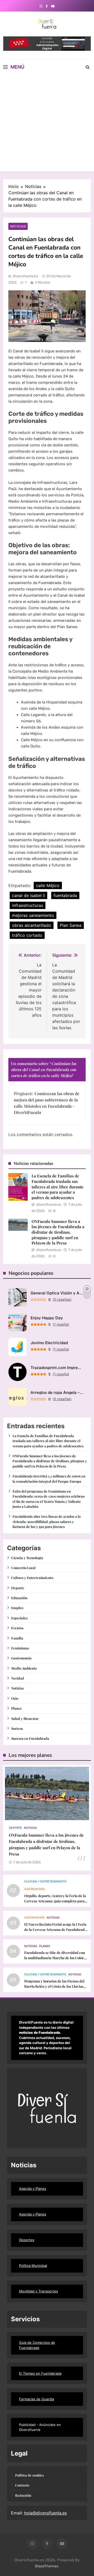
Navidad (18, 1678)
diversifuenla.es (25, 276)
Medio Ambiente (24, 1668)
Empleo (17, 1608)
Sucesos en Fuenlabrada (30, 1738)
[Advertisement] (47, 124)
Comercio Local (23, 1568)
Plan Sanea (71, 925)
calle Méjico (48, 885)
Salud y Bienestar (25, 1718)
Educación (19, 1598)
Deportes (27, 2240)
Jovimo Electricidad (49, 1343)
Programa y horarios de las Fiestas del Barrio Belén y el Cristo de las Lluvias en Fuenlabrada (54, 1986)
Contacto (22, 2485)
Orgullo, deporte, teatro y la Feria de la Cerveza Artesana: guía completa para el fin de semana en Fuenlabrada (55, 1901)
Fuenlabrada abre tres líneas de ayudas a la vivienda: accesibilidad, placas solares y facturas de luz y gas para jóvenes (47, 1521)
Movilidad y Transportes (39, 2291)
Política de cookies (30, 2475)
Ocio (15, 1698)
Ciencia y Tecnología (27, 1558)
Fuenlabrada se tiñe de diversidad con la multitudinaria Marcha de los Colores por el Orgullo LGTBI (56, 1958)
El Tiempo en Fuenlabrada (40, 2373)
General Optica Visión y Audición (57, 1293)
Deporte (18, 1588)
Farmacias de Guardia (37, 2399)
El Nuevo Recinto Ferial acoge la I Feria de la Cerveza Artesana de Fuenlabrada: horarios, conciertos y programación (56, 1929)
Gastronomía (21, 1658)
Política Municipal (33, 2265)
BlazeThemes (47, 2566)
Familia (17, 1638)
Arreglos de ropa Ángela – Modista (57, 1392)
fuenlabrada (65, 895)
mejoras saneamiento (33, 915)
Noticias (18, 226)
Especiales (19, 1618)
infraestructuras (28, 905)
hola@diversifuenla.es (45, 2513)
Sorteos (17, 1728)
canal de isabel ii (28, 895)
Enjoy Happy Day (47, 1318)
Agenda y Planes (33, 2189)
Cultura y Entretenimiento (32, 1578)
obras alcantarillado (32, 925)
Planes (16, 1708)
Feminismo (20, 1648)
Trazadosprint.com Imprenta (57, 1368)
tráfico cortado (27, 935)
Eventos (17, 1628)
